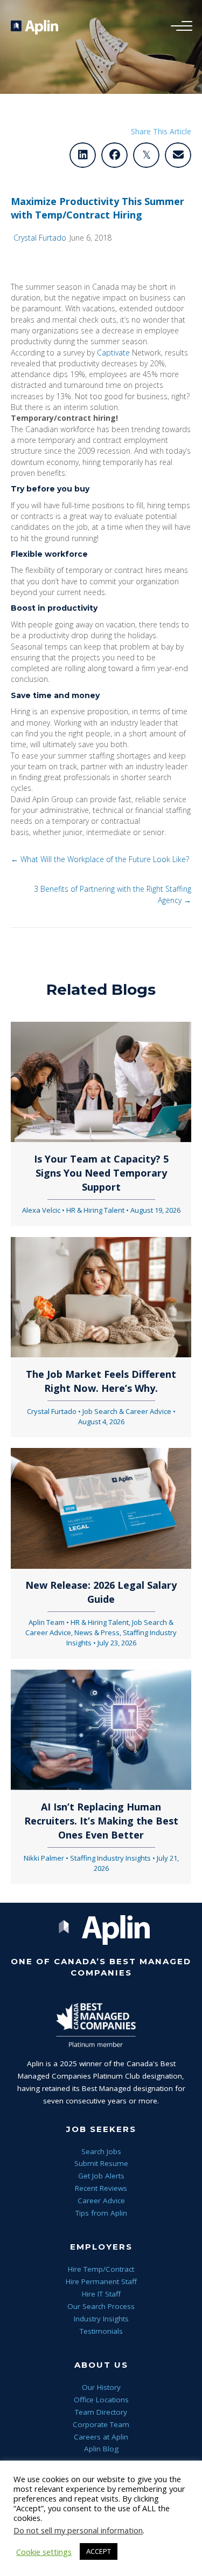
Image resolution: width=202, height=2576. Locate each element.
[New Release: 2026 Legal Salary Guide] (101, 1508)
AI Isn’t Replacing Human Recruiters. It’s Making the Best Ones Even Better (101, 1821)
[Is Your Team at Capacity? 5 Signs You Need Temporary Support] (101, 1081)
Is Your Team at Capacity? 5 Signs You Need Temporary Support (101, 1173)
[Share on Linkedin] (83, 155)
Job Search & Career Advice (127, 1411)
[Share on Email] (178, 155)
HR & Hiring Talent (95, 1210)
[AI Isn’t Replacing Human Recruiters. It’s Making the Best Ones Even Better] (101, 1729)
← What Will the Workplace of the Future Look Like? (100, 859)
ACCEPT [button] (99, 2551)
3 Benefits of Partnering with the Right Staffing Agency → (113, 894)
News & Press (97, 1632)
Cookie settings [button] (44, 2552)
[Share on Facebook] (114, 155)
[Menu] (179, 26)
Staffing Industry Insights (110, 1858)
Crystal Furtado (40, 238)
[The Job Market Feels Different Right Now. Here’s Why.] (101, 1296)
